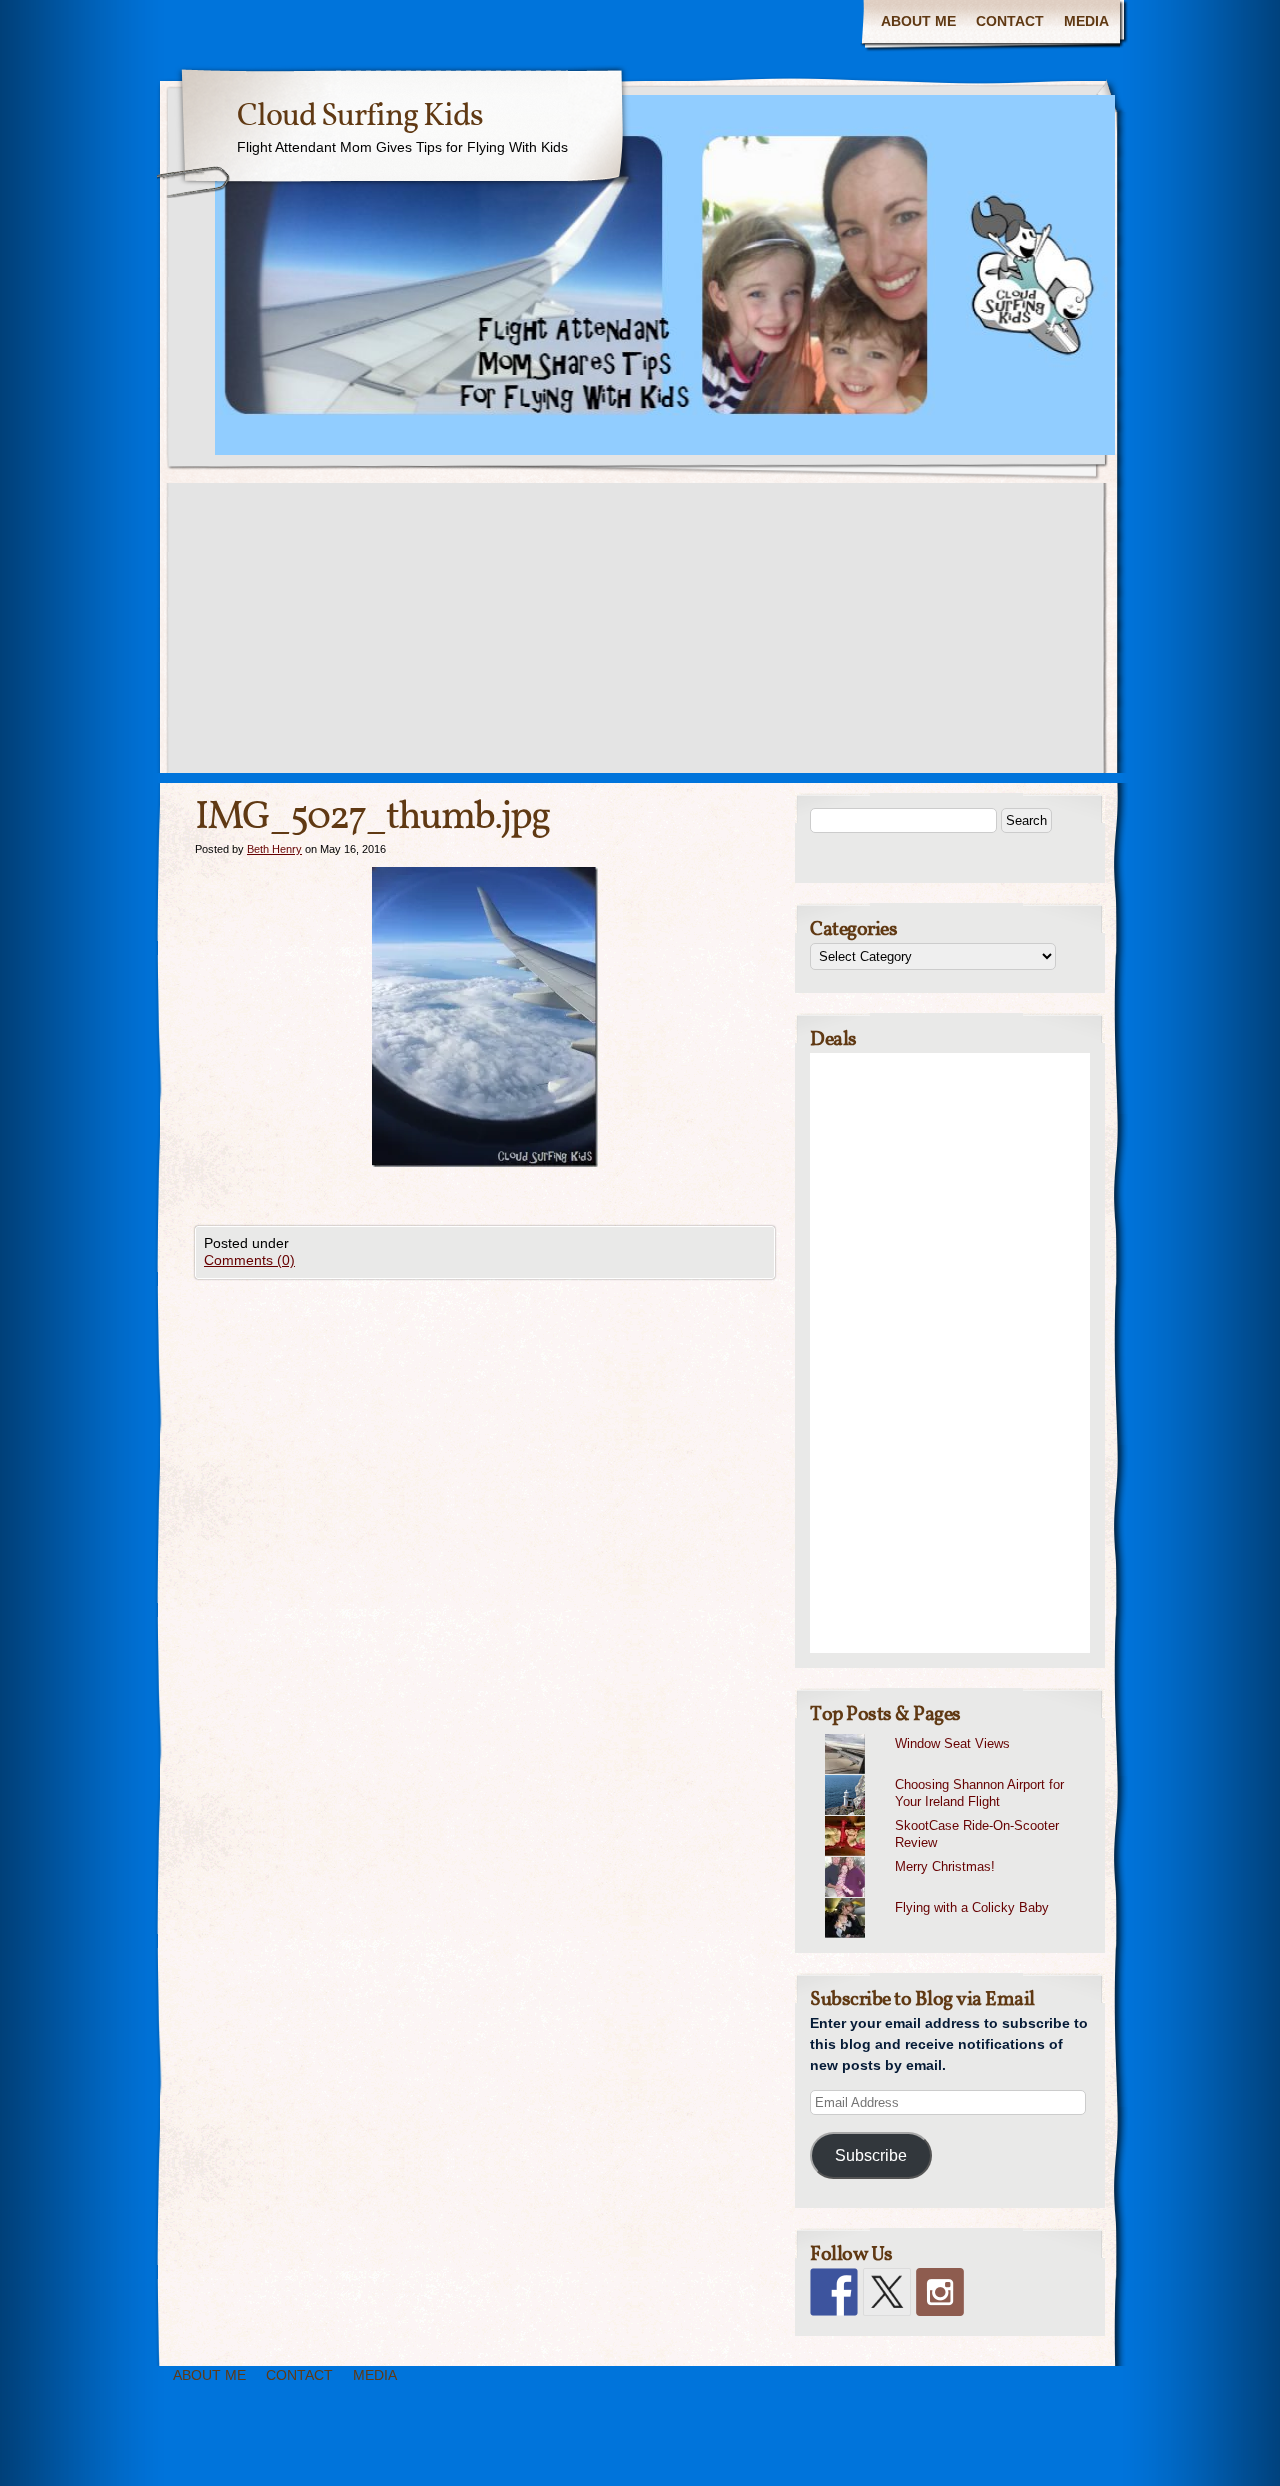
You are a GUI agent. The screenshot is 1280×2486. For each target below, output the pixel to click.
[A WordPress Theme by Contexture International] (129, 2454)
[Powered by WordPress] (1166, 2454)
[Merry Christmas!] (957, 1857)
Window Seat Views (952, 1743)
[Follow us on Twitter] (887, 2292)
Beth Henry (274, 849)
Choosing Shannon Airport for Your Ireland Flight (979, 1793)
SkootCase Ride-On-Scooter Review (977, 1834)
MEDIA (1086, 21)
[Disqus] (485, 1529)
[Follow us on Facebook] (834, 2292)
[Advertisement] (640, 633)
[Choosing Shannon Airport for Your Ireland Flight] (957, 1775)
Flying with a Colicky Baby (972, 1907)
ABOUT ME (918, 21)
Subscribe (871, 2155)
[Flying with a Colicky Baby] (957, 1898)
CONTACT (1010, 21)
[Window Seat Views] (957, 1734)
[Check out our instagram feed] (940, 2292)
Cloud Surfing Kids (360, 117)
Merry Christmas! (945, 1866)
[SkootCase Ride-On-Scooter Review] (957, 1816)
